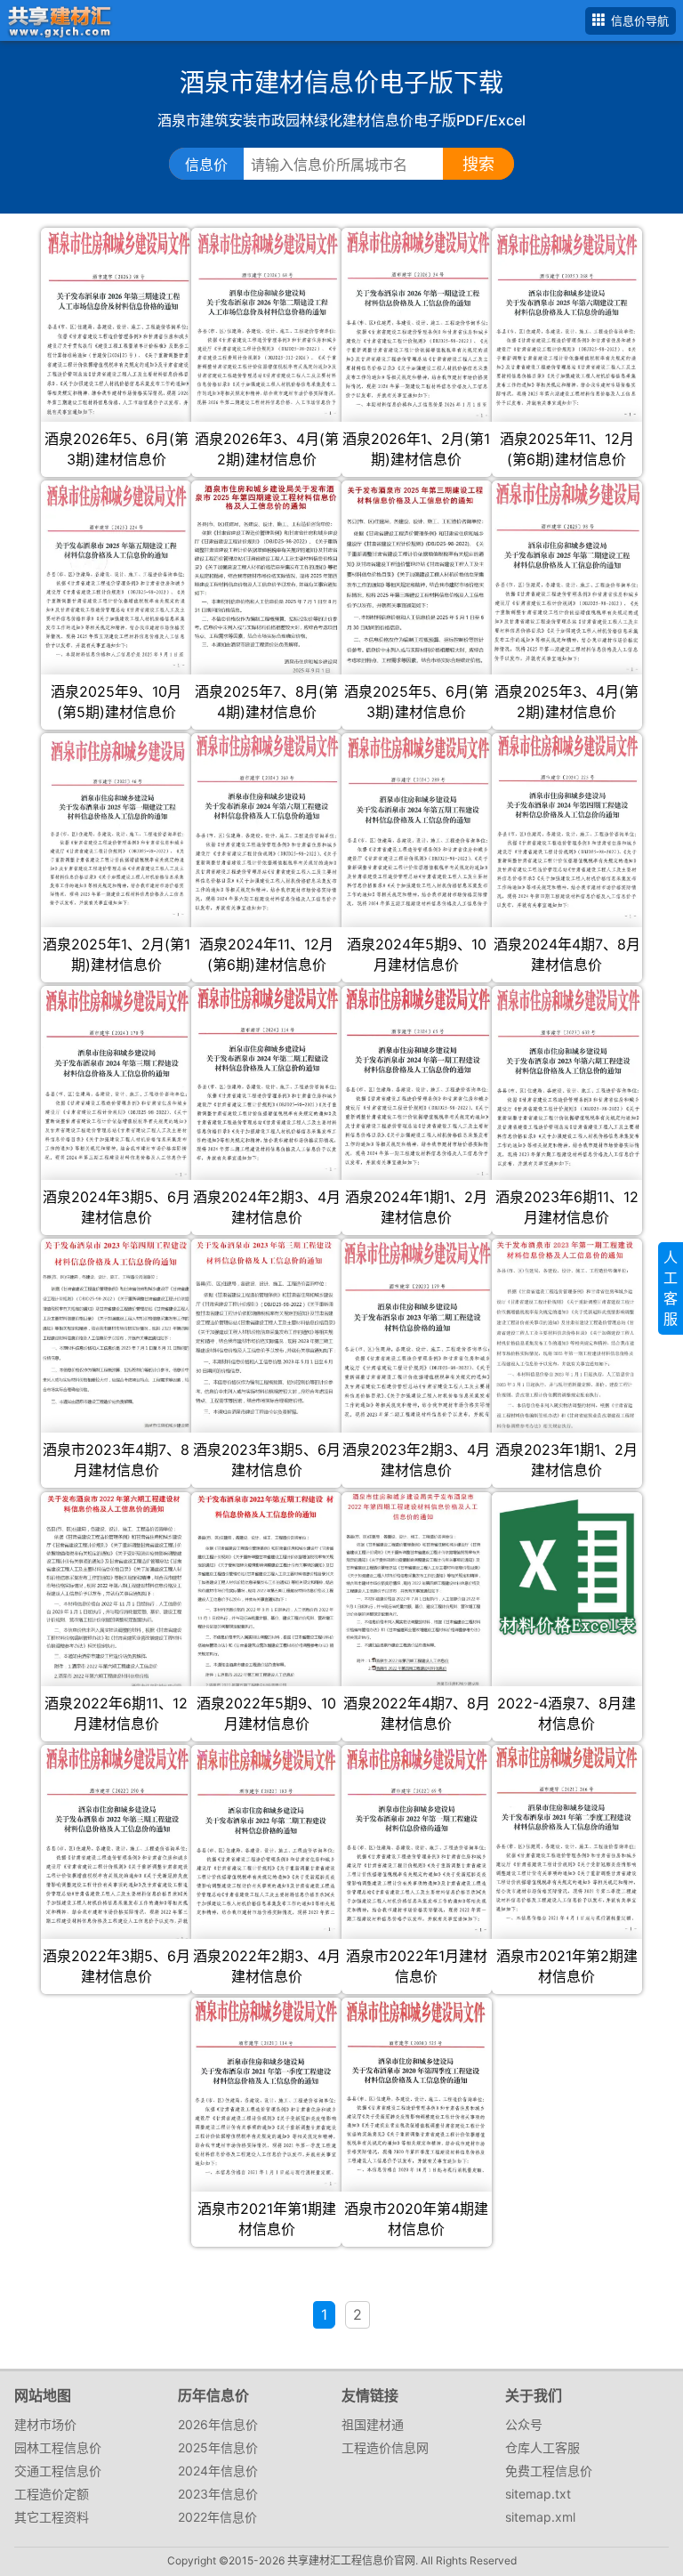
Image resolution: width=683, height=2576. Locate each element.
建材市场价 (45, 2424)
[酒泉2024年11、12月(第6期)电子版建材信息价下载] (266, 824)
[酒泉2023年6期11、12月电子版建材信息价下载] (567, 1078)
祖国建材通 (373, 2424)
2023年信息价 (218, 2494)
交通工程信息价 (58, 2471)
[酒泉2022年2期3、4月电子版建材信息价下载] (266, 1839)
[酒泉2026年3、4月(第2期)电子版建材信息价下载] (266, 325)
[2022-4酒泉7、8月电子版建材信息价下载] (567, 1567)
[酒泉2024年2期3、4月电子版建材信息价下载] (266, 1079)
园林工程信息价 (58, 2447)
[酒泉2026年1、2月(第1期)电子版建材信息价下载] (417, 323)
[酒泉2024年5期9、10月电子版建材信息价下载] (417, 822)
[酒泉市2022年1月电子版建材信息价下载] (417, 1840)
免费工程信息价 (549, 2471)
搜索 (478, 164)
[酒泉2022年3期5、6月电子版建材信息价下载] (116, 1844)
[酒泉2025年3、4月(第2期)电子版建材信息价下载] (567, 577)
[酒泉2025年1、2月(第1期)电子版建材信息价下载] (116, 828)
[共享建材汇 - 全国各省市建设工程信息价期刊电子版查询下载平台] (56, 19)
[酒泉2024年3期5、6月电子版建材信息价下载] (116, 1082)
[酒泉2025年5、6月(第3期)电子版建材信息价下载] (417, 573)
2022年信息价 (217, 2517)
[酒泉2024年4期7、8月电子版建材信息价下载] (567, 826)
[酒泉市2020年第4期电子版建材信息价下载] (417, 2089)
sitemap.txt (538, 2494)
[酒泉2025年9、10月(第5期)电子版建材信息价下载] (116, 576)
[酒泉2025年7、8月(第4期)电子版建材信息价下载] (266, 578)
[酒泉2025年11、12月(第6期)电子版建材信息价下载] (567, 327)
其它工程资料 (52, 2517)
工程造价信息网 (385, 2447)
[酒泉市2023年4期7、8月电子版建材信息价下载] (116, 1340)
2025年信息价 (218, 2447)
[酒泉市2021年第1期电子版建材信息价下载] (266, 2093)
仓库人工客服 (542, 2447)
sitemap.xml (540, 2517)
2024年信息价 (218, 2471)
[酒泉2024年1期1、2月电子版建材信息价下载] (417, 1081)
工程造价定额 (52, 2494)
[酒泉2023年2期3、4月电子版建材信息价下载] (417, 1329)
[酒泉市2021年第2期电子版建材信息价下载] (567, 1841)
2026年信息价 (218, 2424)
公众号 (524, 2424)
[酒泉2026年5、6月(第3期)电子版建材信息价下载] (116, 327)
